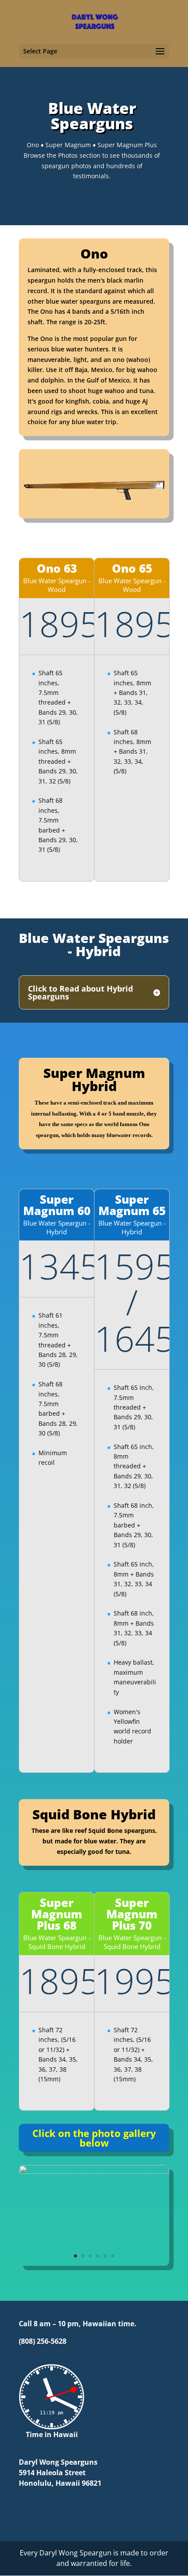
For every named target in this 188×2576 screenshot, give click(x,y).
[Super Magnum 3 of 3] (94, 2171)
